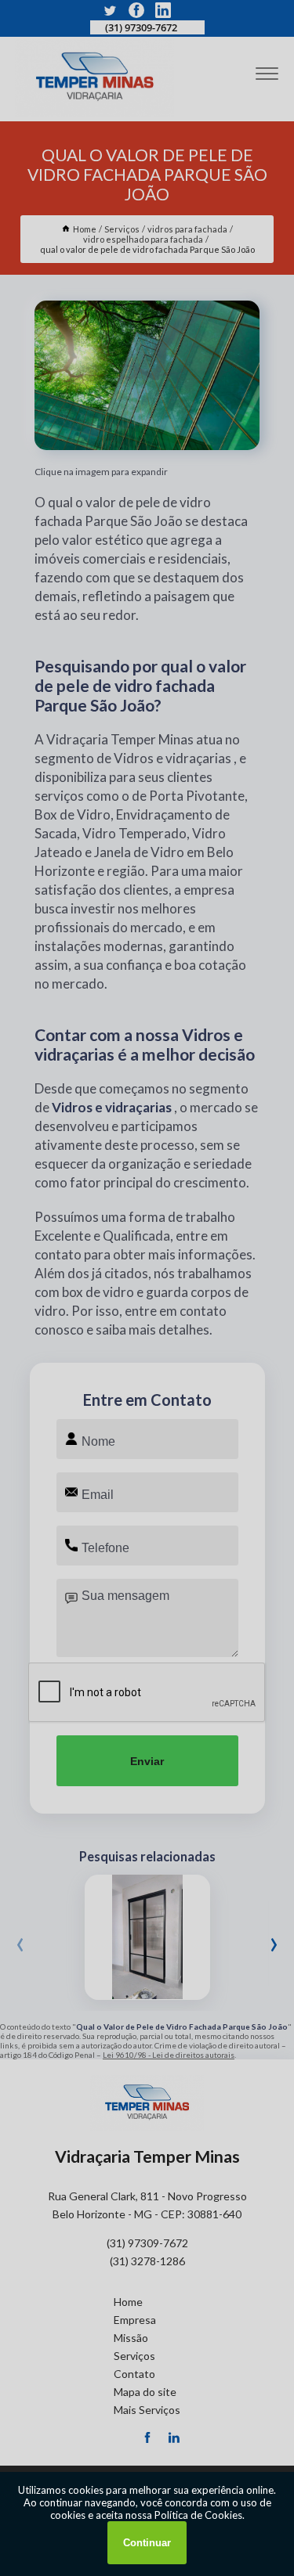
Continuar (147, 2543)
